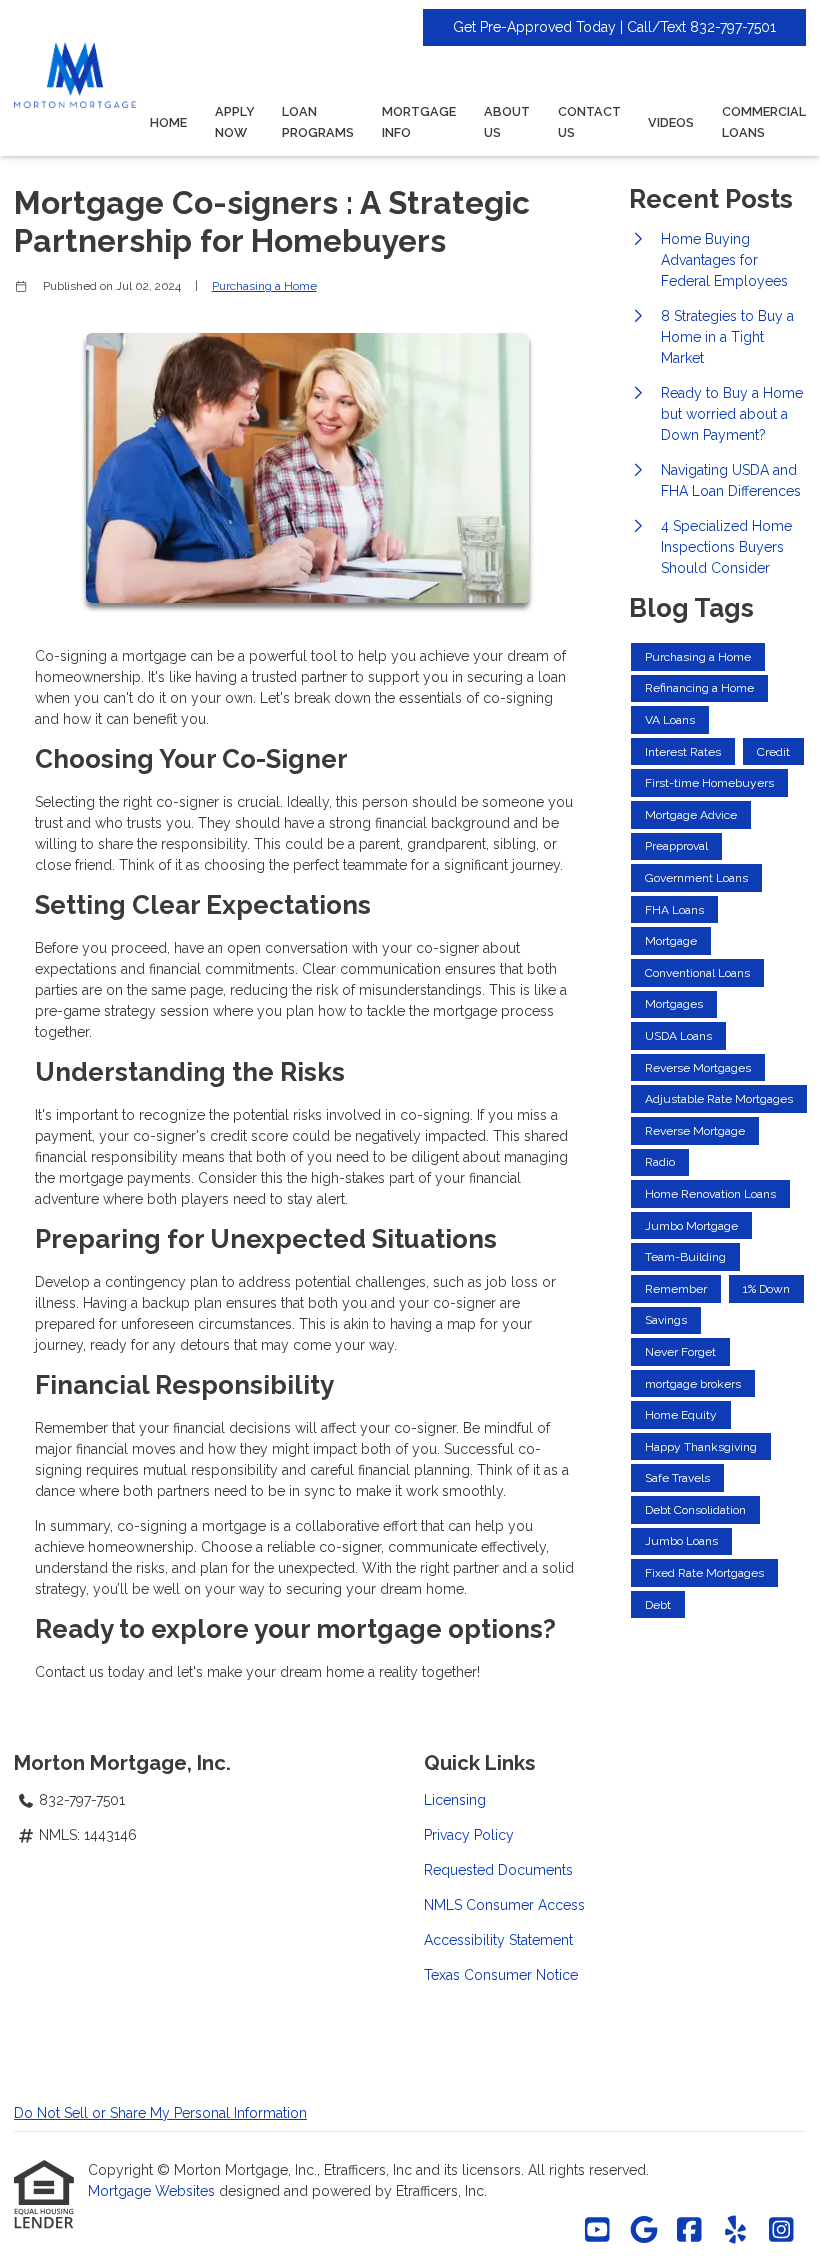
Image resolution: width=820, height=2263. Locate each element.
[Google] (643, 2231)
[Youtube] (597, 2231)
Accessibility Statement (498, 1940)
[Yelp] (735, 2231)
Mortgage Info (419, 122)
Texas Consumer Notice (501, 1975)
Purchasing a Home (264, 286)
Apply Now (235, 122)
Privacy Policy (469, 1835)
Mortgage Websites (153, 2191)
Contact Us (589, 122)
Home (168, 122)
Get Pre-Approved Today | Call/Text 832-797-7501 (614, 27)
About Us (507, 122)
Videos (671, 122)
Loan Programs (318, 122)
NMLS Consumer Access (504, 1905)
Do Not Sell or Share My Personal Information (160, 2113)
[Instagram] (781, 2231)
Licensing (455, 1800)
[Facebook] (689, 2231)
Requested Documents (498, 1870)
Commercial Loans (764, 122)
